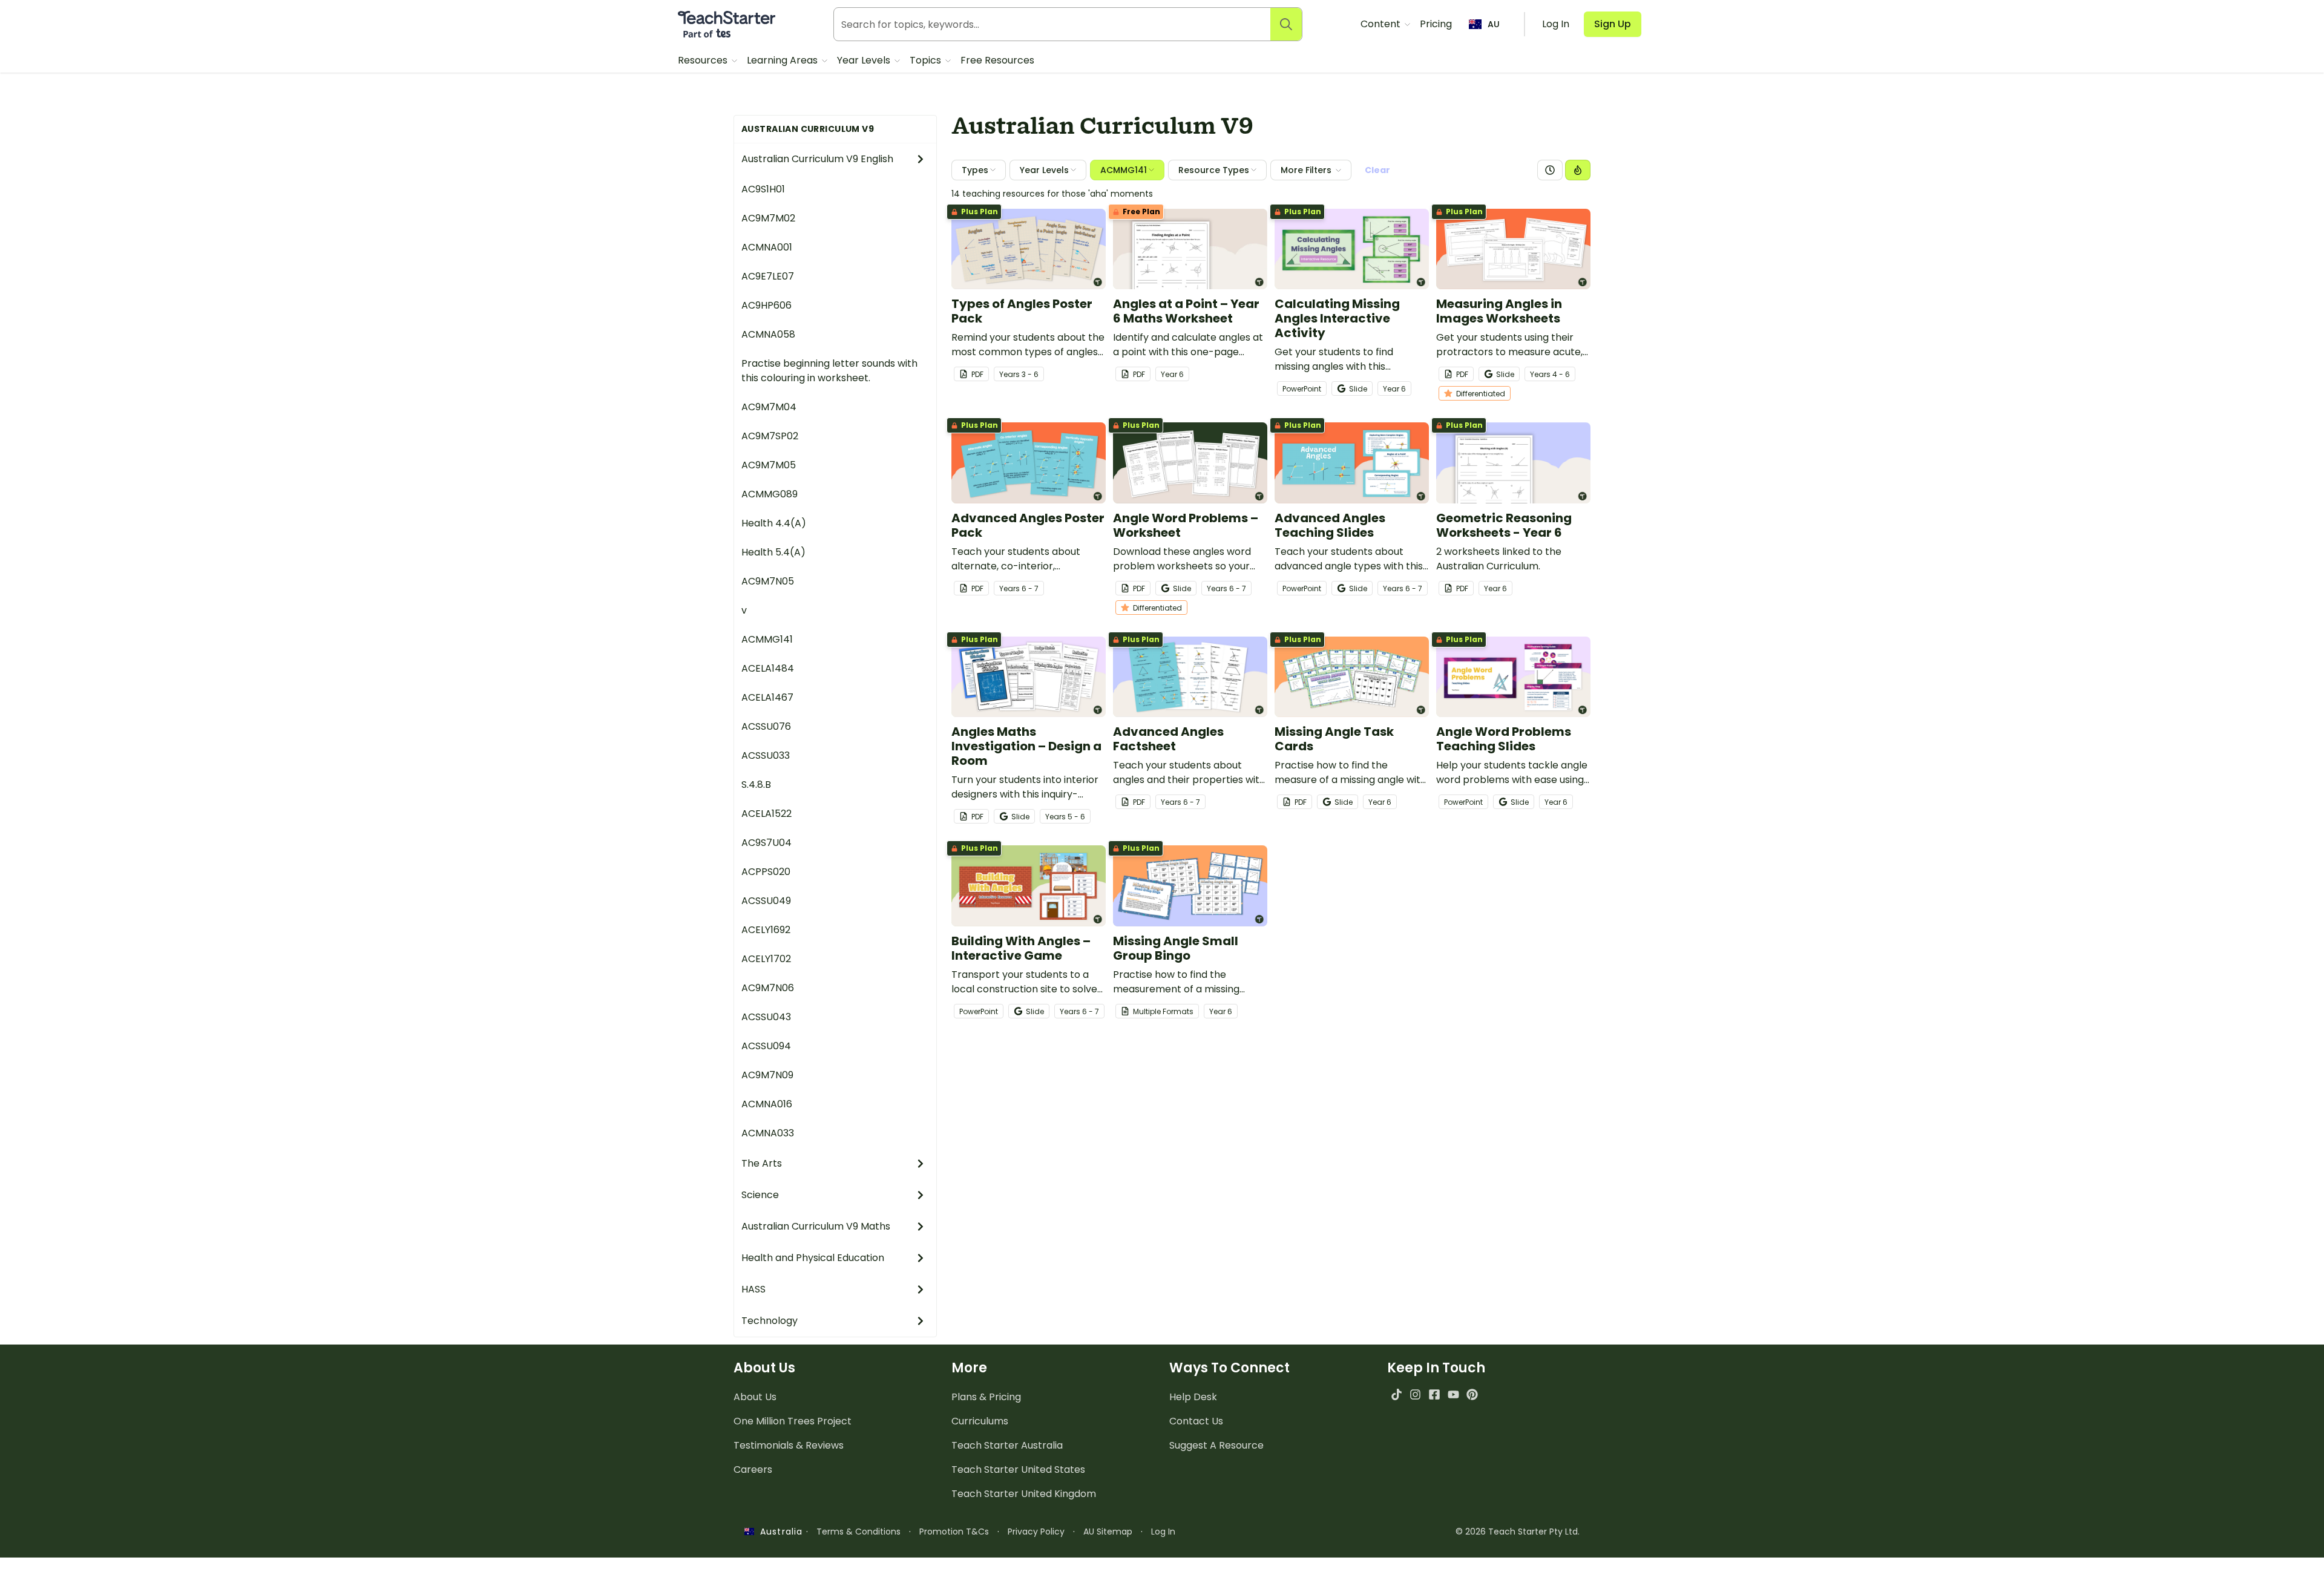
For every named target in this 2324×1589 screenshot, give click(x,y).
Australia (778, 1532)
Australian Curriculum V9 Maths (816, 1226)
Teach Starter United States (1018, 1469)
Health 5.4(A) (773, 552)
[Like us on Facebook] (1434, 1394)
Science (760, 1195)
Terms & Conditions (858, 1532)
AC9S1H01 (763, 189)
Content (1382, 24)
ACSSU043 (766, 1017)
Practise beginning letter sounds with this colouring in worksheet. (829, 371)
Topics (927, 60)
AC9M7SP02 (770, 436)
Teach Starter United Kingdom (1024, 1494)
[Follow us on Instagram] (1415, 1394)
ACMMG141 (767, 639)
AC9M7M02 (768, 218)
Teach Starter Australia (1007, 1445)
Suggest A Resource (1216, 1445)
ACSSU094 (766, 1046)
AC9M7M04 (769, 407)
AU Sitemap (1108, 1532)
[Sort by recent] (1550, 170)
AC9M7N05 (768, 581)
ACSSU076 (766, 726)
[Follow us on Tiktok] (1397, 1394)
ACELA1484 (768, 668)
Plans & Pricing (986, 1397)
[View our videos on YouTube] (1453, 1394)
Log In (1163, 1532)
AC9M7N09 (767, 1075)
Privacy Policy (1036, 1532)
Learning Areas (783, 60)
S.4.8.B (756, 785)
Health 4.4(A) (774, 523)
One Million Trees (793, 1421)
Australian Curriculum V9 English (817, 159)
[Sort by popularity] (1578, 170)
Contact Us (1196, 1421)
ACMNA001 (767, 247)
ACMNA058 (768, 334)
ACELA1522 (766, 814)
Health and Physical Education (813, 1258)
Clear (1377, 170)
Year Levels (865, 60)
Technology (770, 1321)
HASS (753, 1289)
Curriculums (980, 1421)
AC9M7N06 (768, 988)
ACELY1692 (766, 930)
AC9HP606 (766, 305)
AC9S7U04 (766, 843)
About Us (755, 1397)
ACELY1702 (766, 959)
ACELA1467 (767, 697)
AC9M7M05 (769, 465)
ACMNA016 (767, 1104)
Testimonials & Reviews (789, 1445)
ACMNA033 (768, 1133)
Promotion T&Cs (954, 1532)
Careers (753, 1469)
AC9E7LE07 (768, 276)
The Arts (762, 1163)
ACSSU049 (766, 901)
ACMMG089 (770, 494)
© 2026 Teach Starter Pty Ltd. (1518, 1532)
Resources (704, 60)
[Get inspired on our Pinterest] (1472, 1394)
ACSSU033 (766, 755)
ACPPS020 (766, 872)
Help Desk (1193, 1397)
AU (1494, 24)
